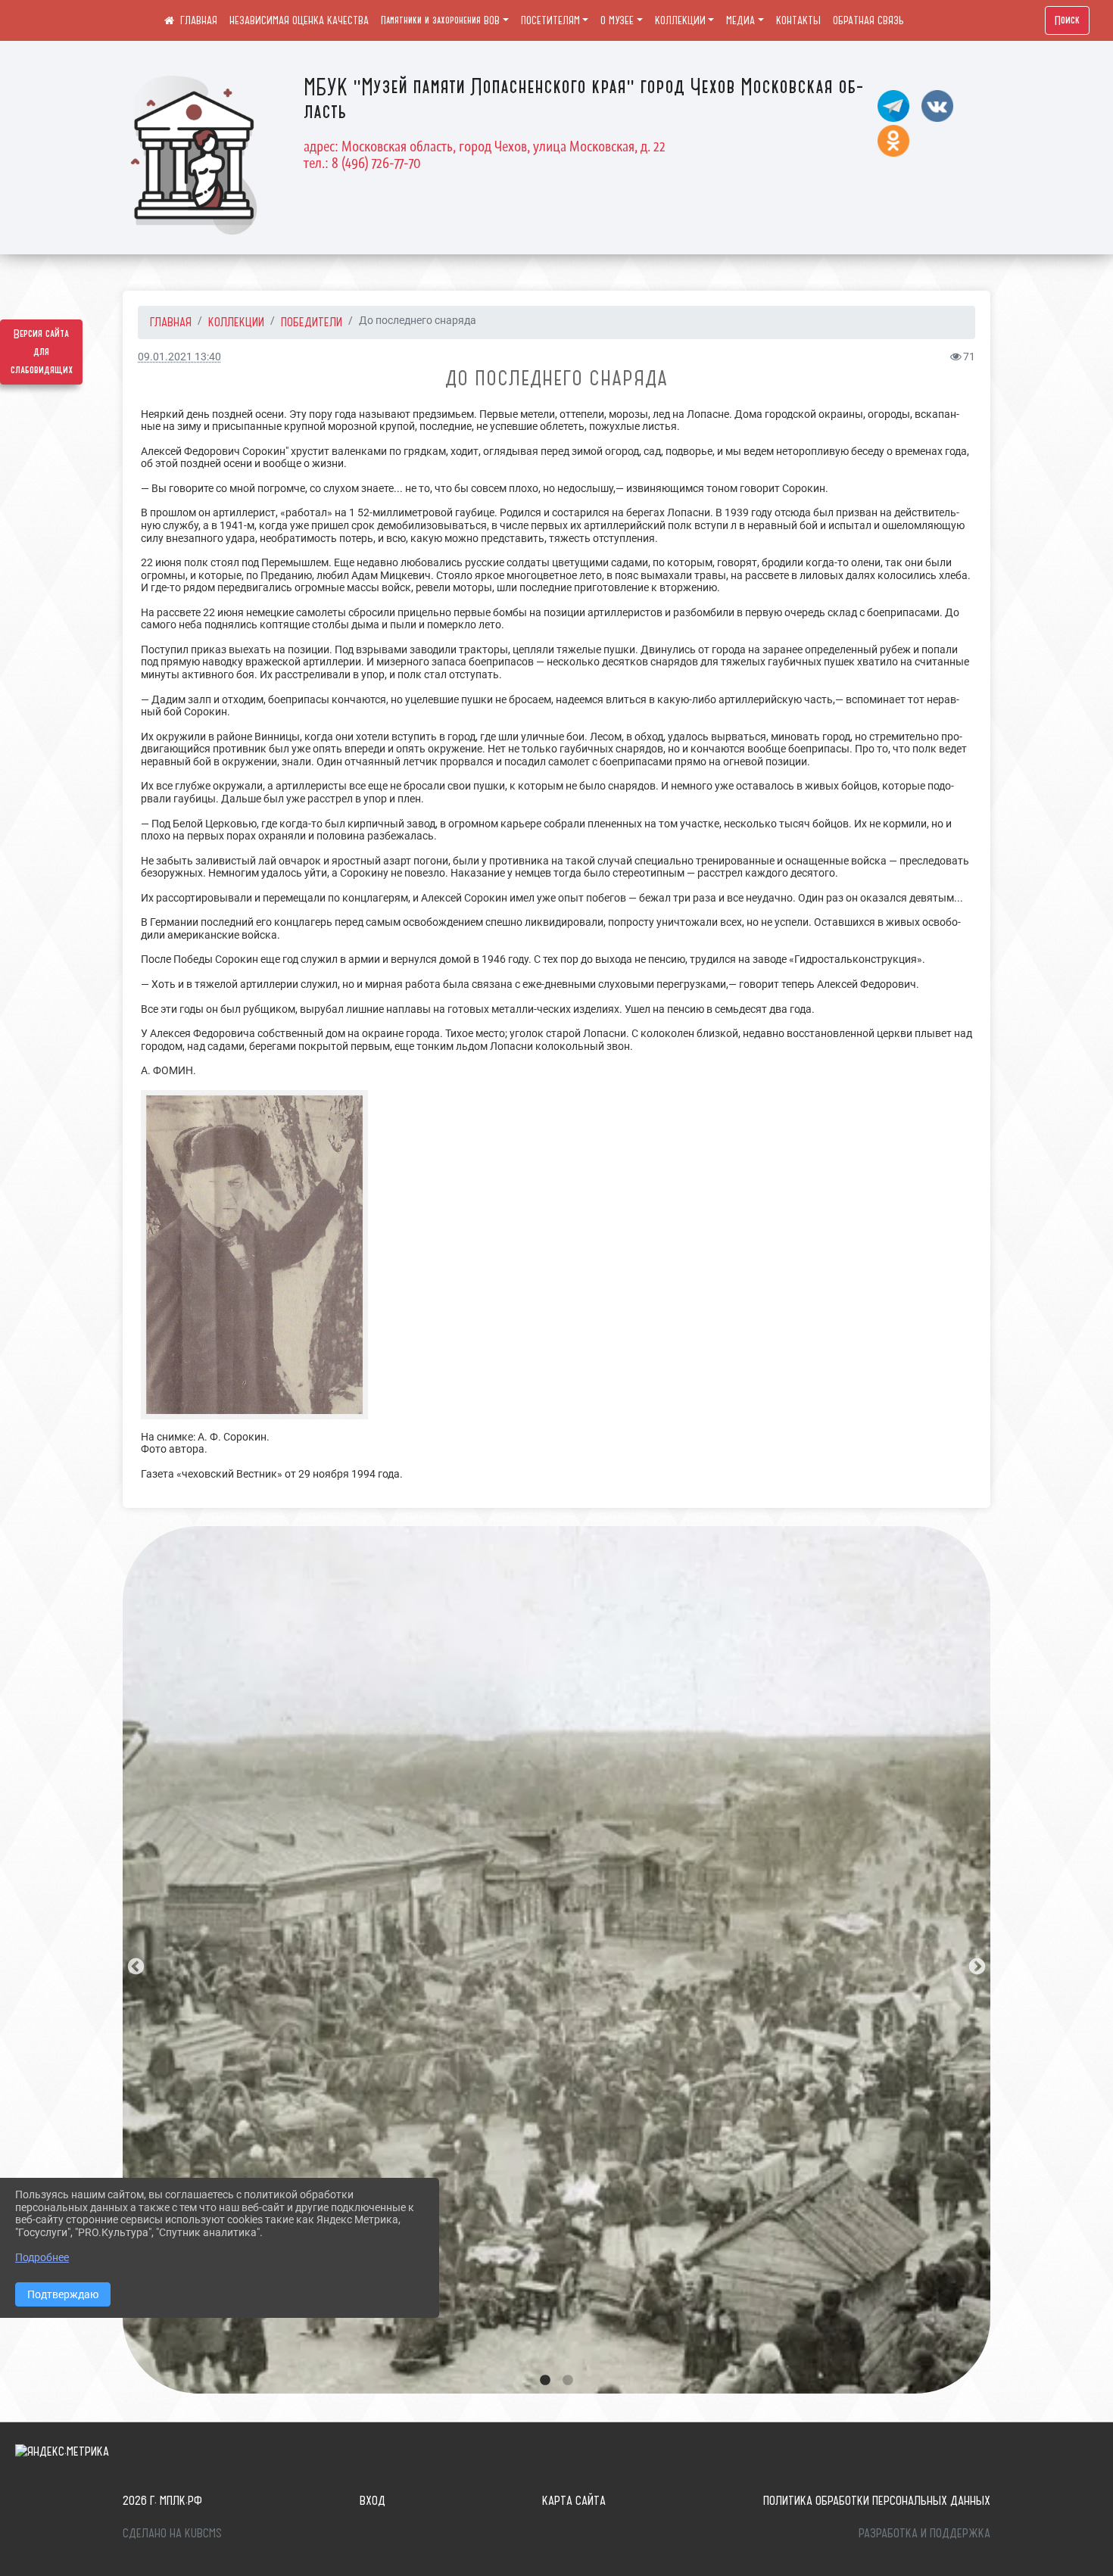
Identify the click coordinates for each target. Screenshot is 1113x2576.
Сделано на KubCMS (172, 2533)
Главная (171, 322)
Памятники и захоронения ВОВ (440, 20)
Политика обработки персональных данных (877, 2500)
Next (975, 1965)
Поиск (1067, 20)
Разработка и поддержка (924, 2533)
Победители (312, 322)
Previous (134, 1965)
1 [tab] (545, 2381)
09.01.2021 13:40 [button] (179, 357)
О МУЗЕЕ (617, 20)
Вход (373, 2500)
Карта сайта (574, 2500)
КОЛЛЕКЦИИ (680, 20)
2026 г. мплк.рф (162, 2500)
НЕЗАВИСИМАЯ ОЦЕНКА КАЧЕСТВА (299, 20)
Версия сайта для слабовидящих (42, 352)
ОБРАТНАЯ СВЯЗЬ (868, 20)
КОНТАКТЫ (798, 20)
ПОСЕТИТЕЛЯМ (550, 20)
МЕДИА (740, 20)
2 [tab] (568, 2381)
